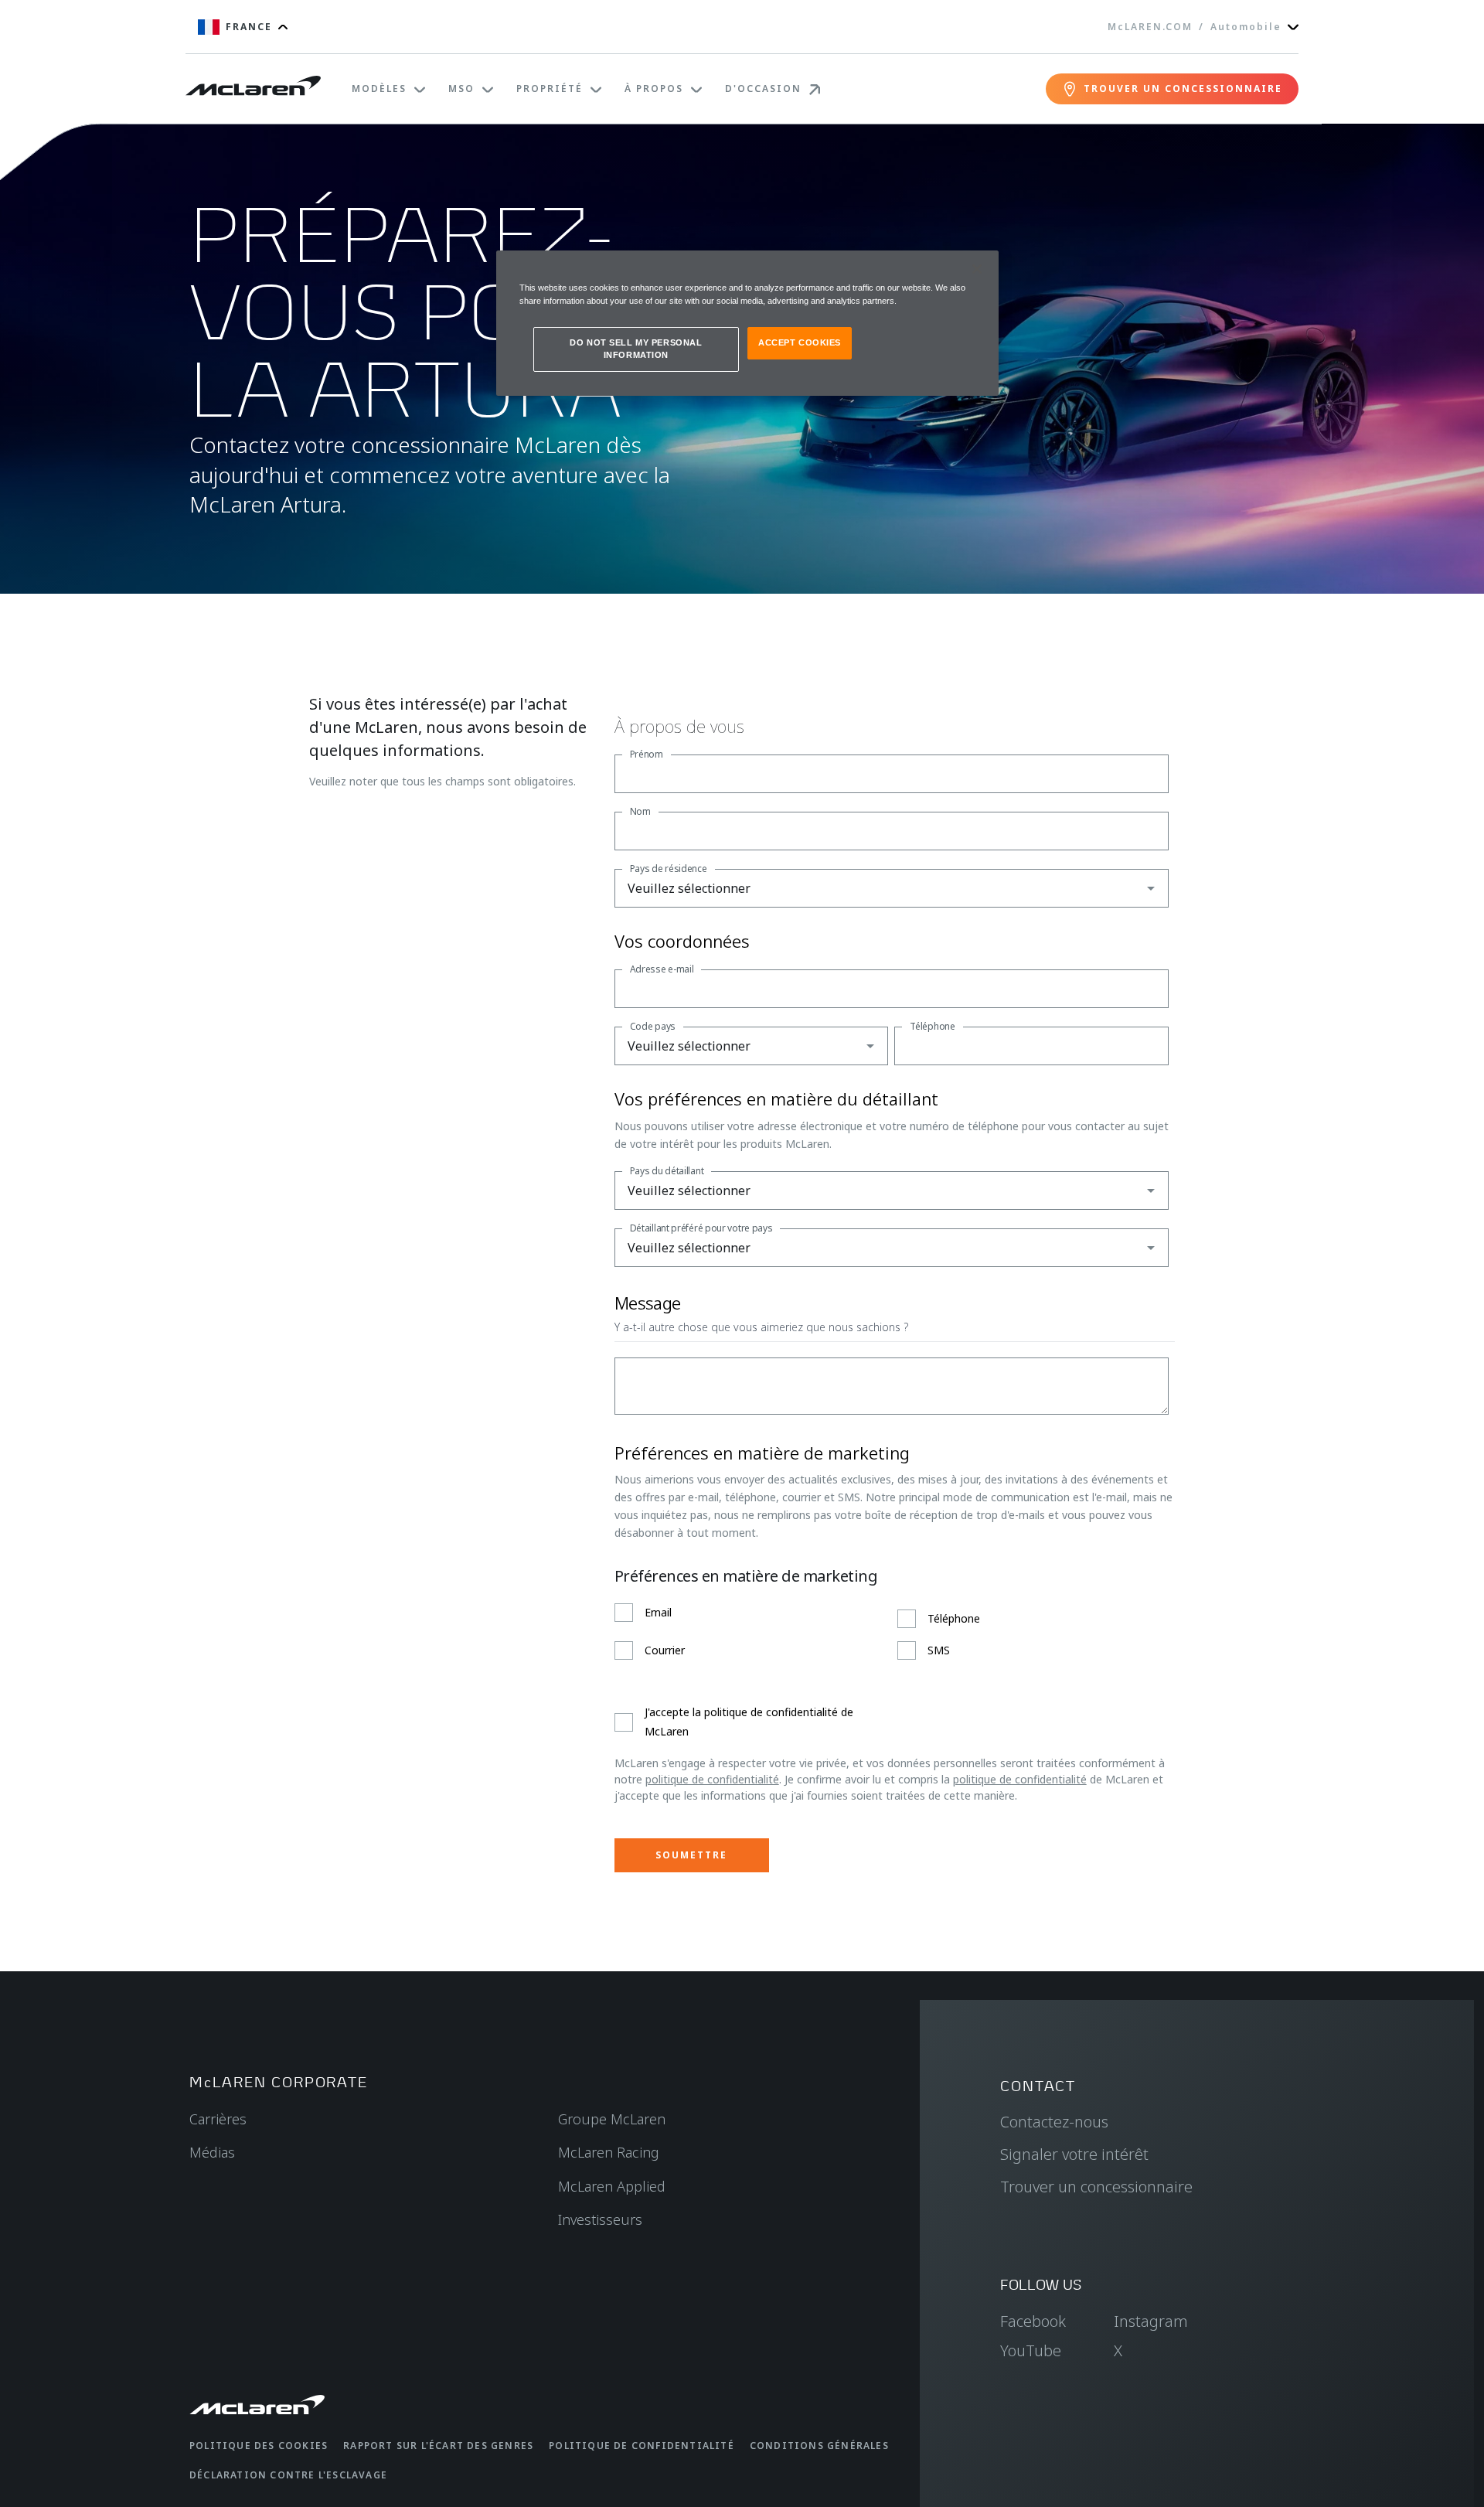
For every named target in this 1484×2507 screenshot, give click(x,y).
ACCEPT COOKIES (800, 342)
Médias (212, 2152)
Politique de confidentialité (642, 2446)
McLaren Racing (609, 2152)
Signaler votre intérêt (1074, 2154)
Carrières (218, 2119)
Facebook (1033, 2321)
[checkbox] (892, 1632)
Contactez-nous (1054, 2122)
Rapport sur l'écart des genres (438, 2446)
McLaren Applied (612, 2186)
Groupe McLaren (612, 2119)
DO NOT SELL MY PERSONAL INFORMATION (636, 349)
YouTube (1031, 2350)
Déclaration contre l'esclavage (288, 2475)
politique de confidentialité (712, 1779)
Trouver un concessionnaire (1096, 2187)
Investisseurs (600, 2219)
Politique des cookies (259, 2446)
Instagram (1151, 2321)
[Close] (977, 269)
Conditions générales (819, 2446)
